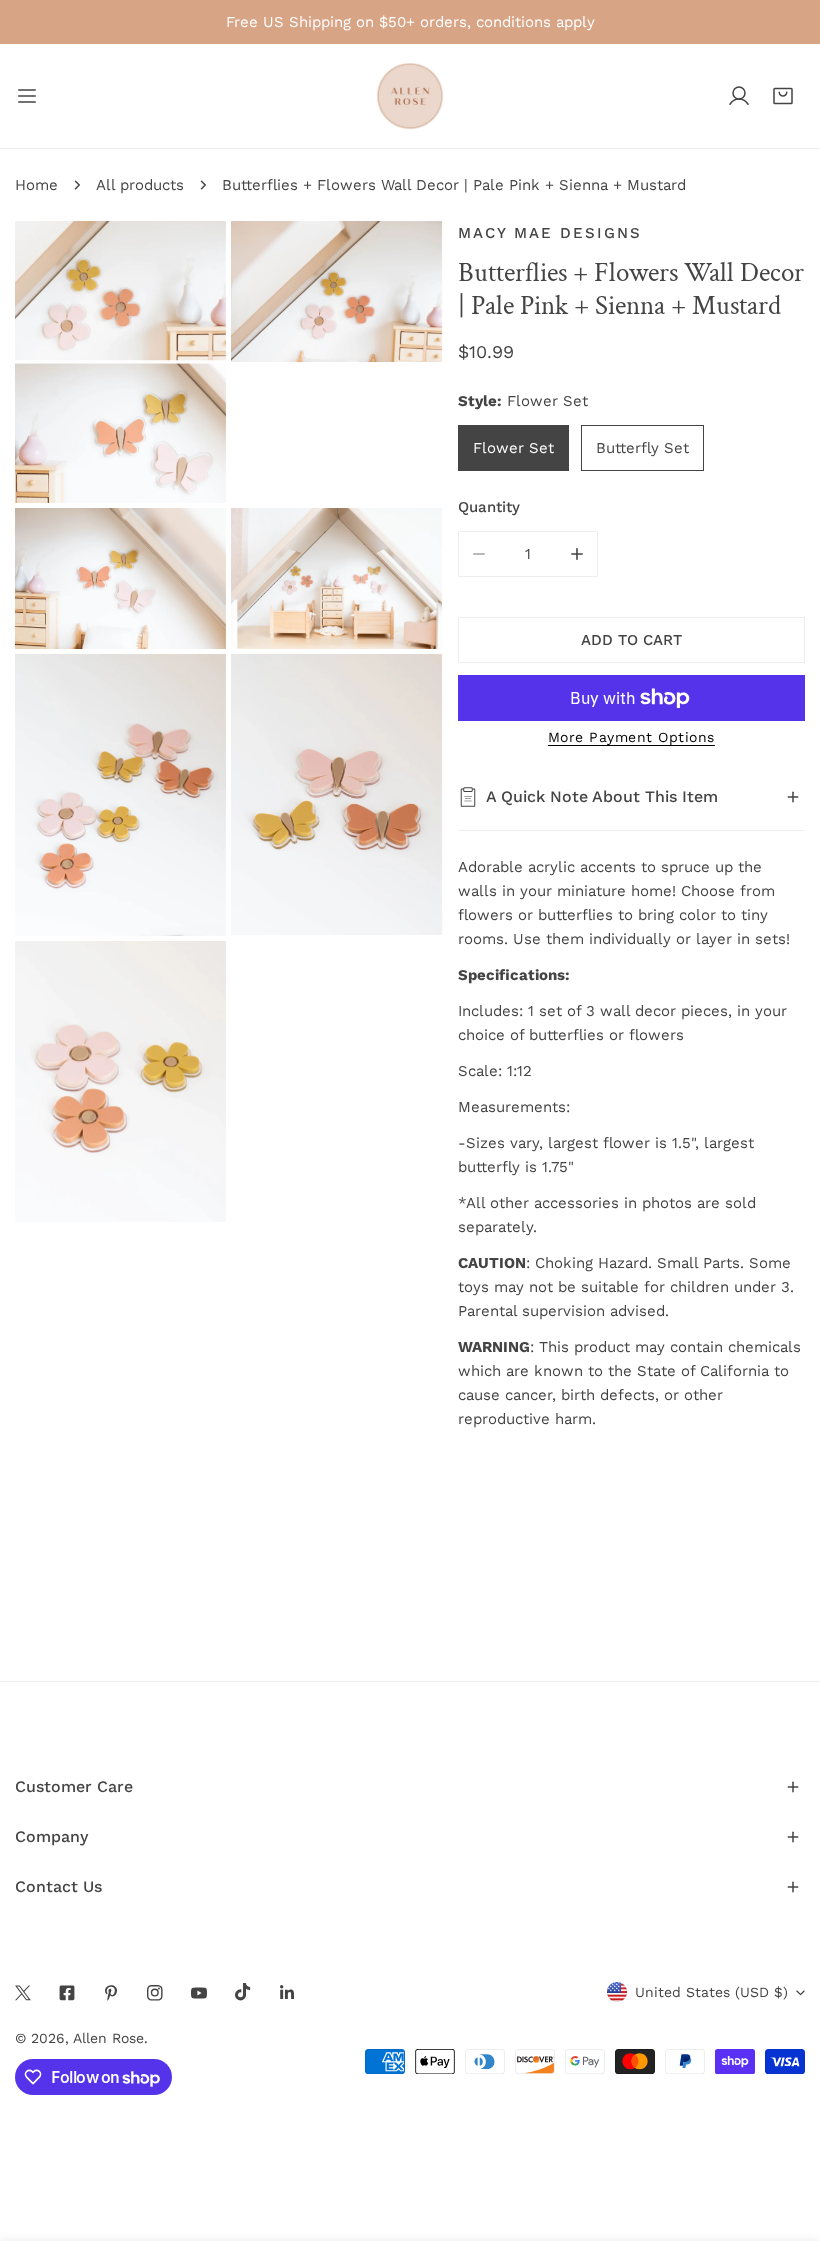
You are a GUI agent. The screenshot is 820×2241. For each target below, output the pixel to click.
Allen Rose (108, 2038)
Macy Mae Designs (550, 233)
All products (140, 185)
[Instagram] (155, 1993)
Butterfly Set (642, 448)
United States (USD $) (711, 1992)
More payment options (631, 737)
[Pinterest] (111, 1993)
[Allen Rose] (410, 96)
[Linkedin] (287, 1993)
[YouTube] (199, 1993)
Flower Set (513, 448)
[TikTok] (243, 1992)
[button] (783, 96)
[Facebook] (67, 1993)
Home (36, 185)
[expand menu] (27, 96)
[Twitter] (23, 1993)
